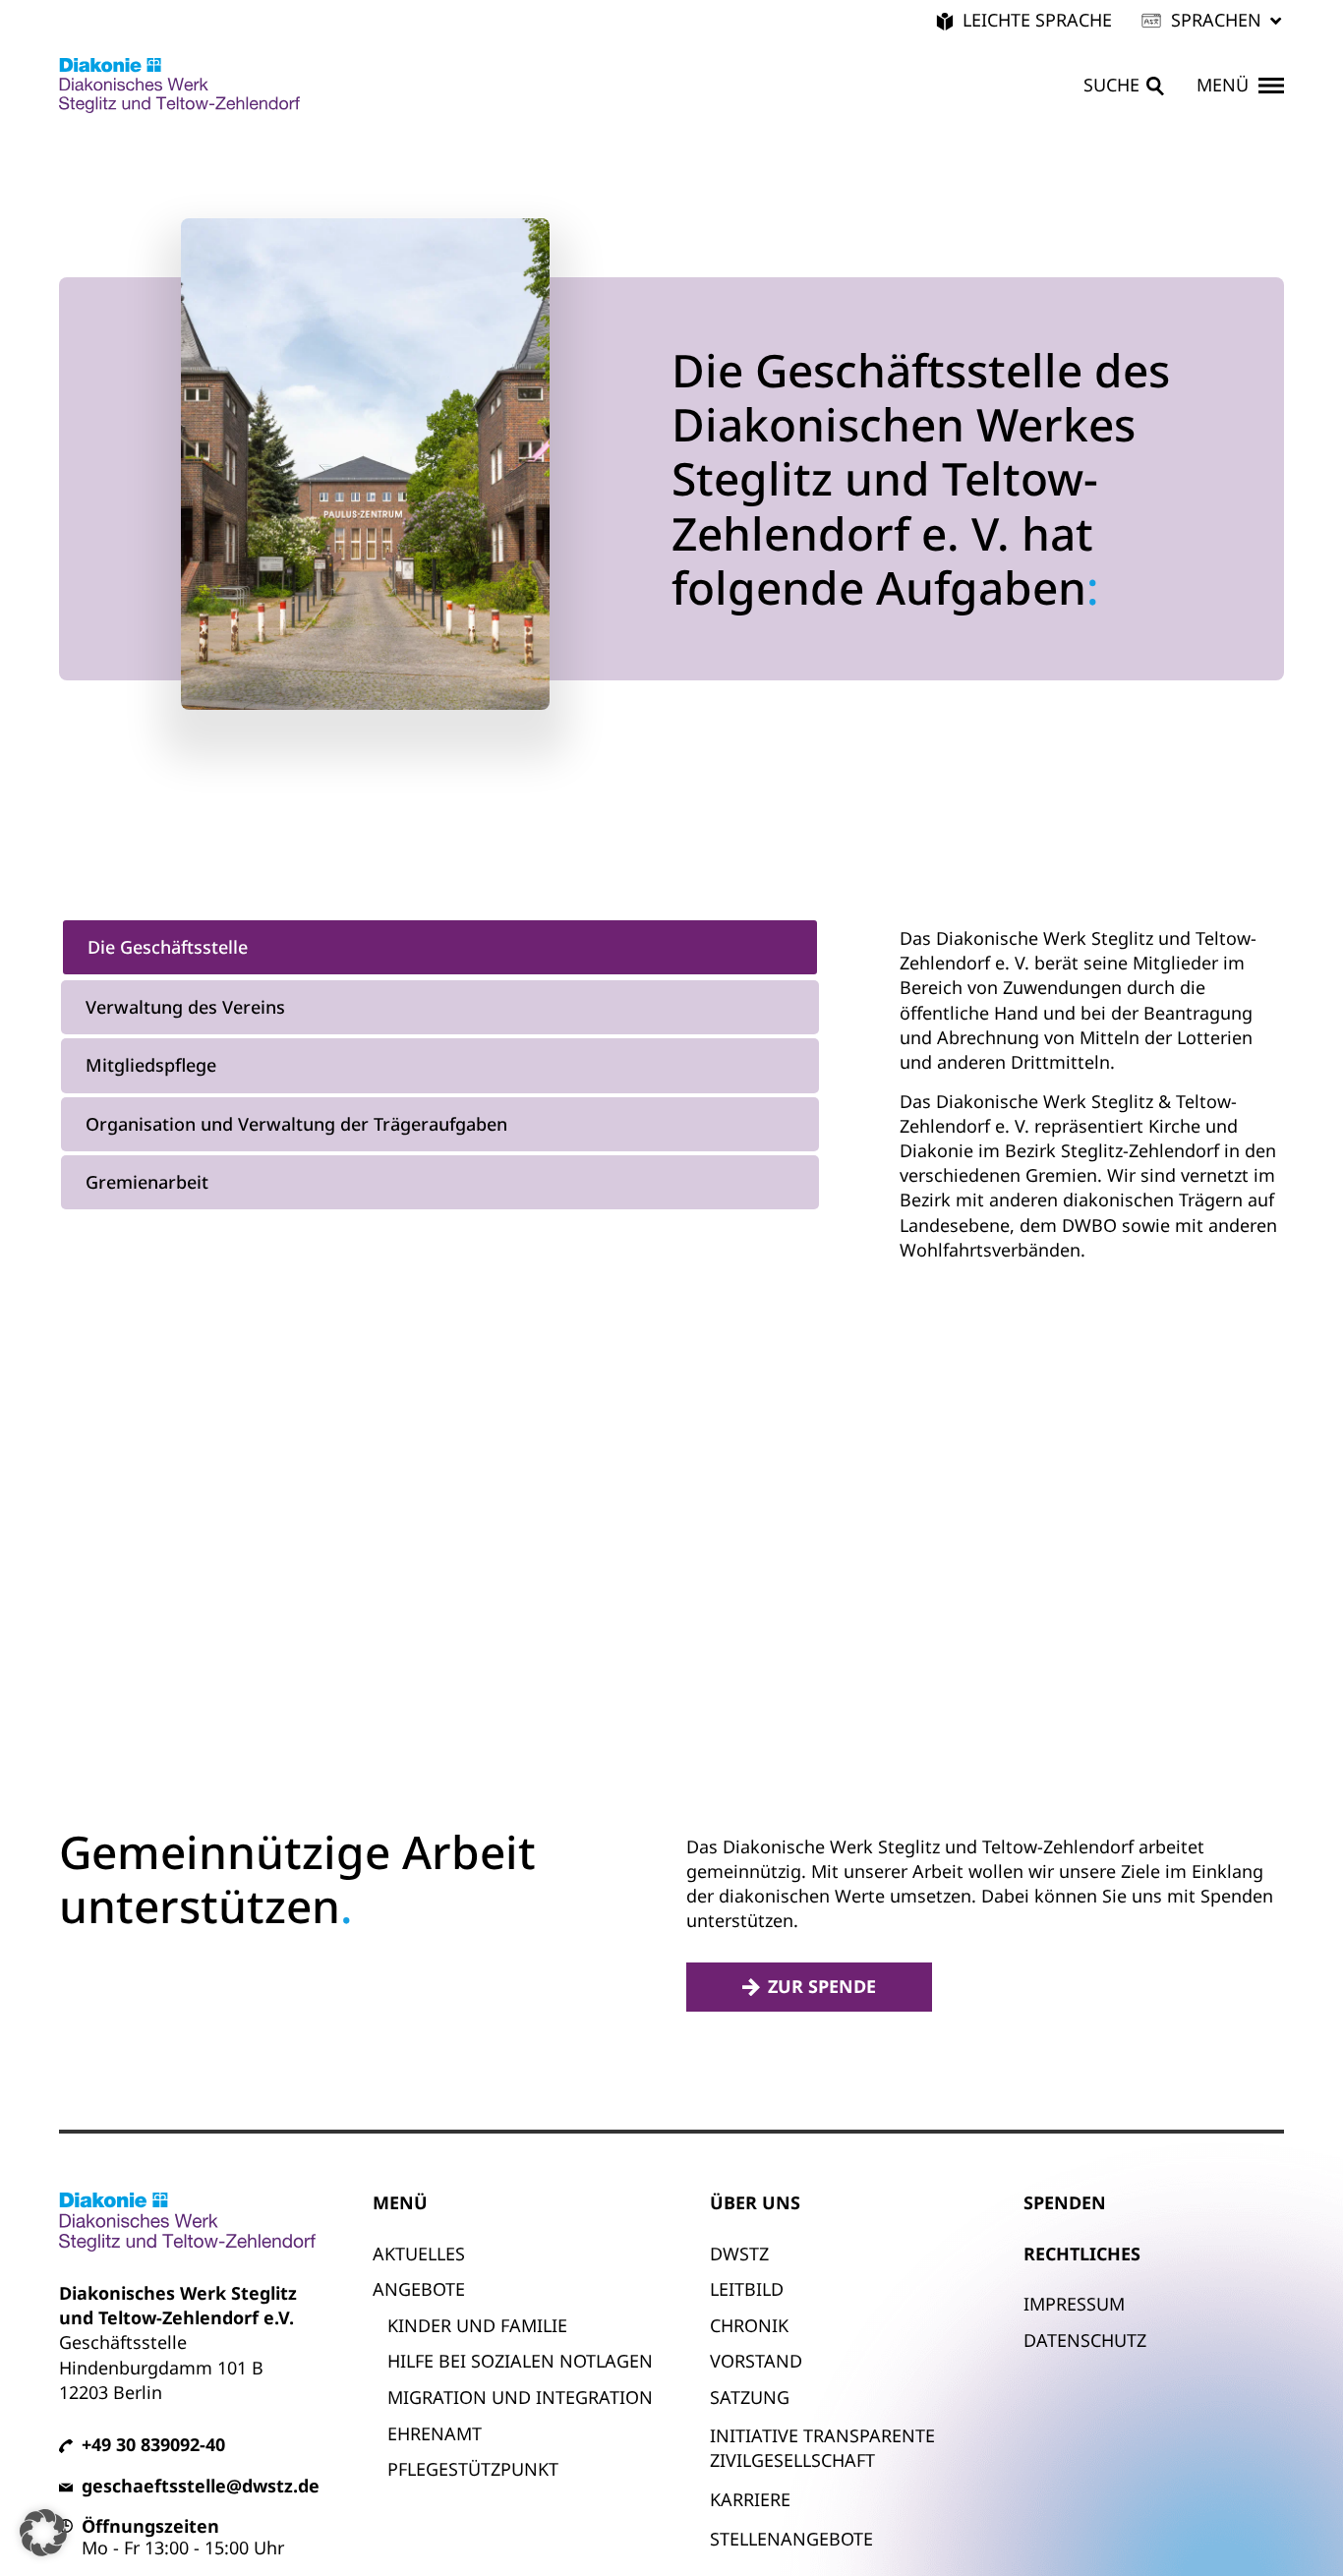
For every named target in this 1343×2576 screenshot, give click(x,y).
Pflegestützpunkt (473, 2469)
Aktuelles (419, 2254)
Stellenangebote (791, 2539)
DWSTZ (739, 2254)
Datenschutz (1085, 2340)
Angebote (419, 2289)
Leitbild (747, 2289)
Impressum (1074, 2304)
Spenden (1065, 2202)
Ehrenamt (435, 2433)
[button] (1213, 20)
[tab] (440, 947)
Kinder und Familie (477, 2325)
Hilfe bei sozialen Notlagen (520, 2361)
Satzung (750, 2397)
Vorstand (756, 2361)
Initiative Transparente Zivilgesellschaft (822, 2448)
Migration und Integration (520, 2397)
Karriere (750, 2499)
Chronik (749, 2325)
